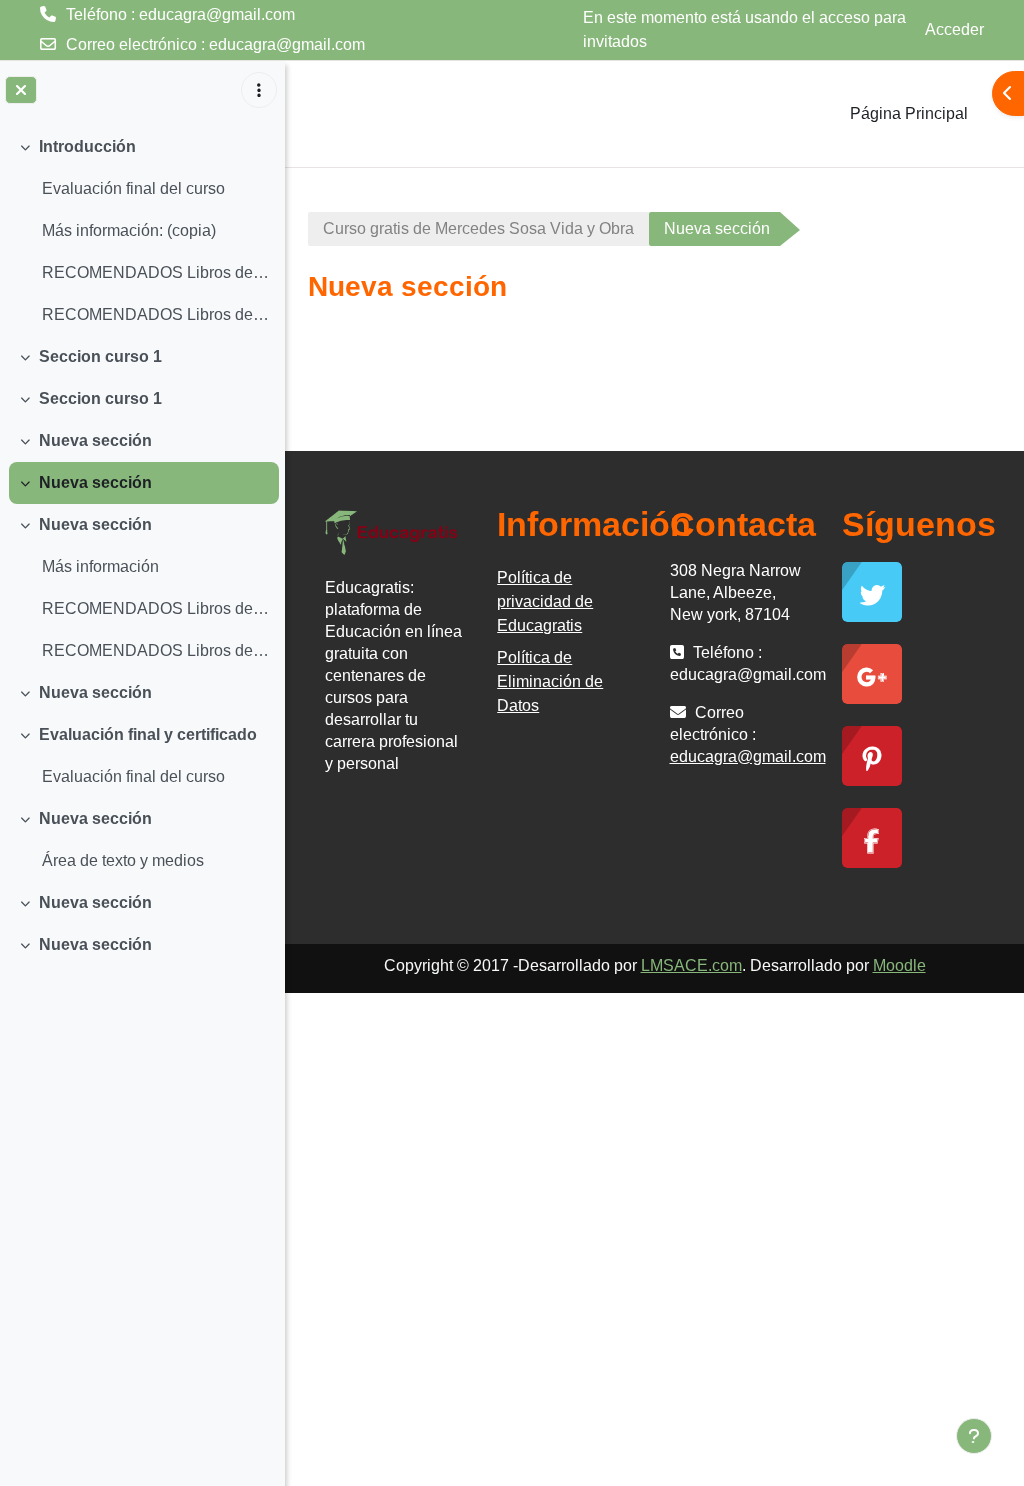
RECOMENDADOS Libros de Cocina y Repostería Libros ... (155, 272)
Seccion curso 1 (100, 356)
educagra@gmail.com (287, 44)
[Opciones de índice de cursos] (259, 90)
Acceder (954, 29)
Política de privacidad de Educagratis (545, 601)
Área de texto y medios (123, 860)
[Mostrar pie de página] (974, 1436)
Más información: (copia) (129, 230)
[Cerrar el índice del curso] (21, 90)
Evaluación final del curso (133, 188)
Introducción (87, 146)
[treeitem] (142, 231)
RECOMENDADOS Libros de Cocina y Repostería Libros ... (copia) (155, 608)
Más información (100, 566)
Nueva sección (95, 440)
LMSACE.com (691, 965)
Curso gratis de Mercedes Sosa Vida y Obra (478, 228)
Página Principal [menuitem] (909, 113)
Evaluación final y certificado (148, 734)
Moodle (899, 965)
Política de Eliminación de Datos (550, 681)
